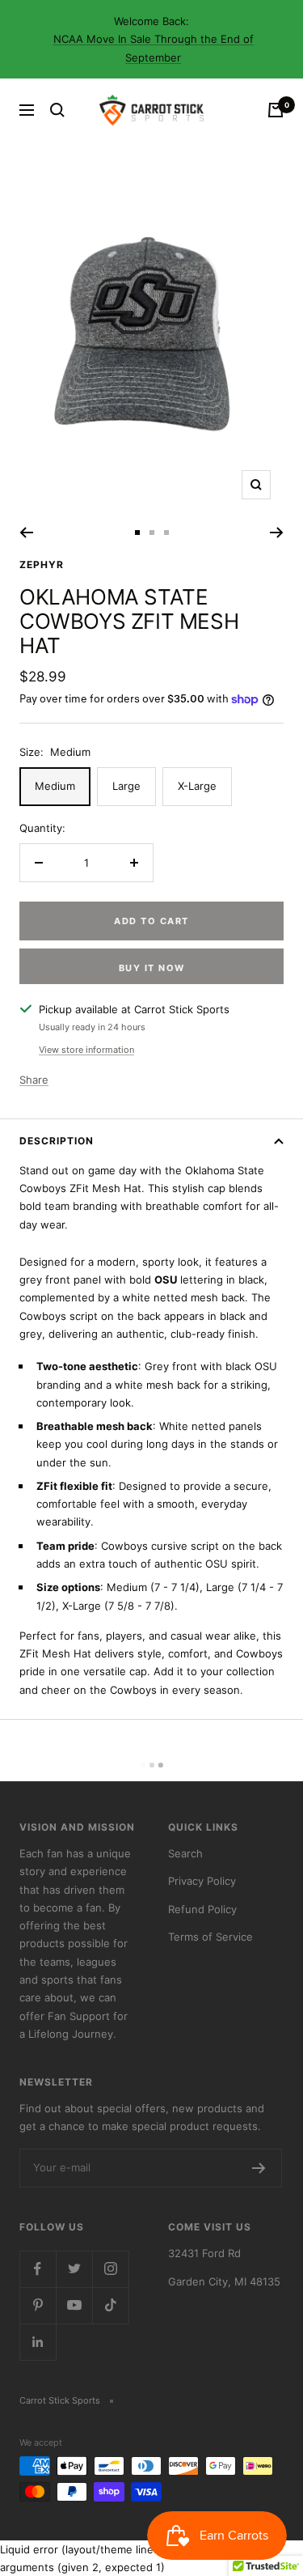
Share (34, 1080)
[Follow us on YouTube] (74, 2305)
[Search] (57, 110)
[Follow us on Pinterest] (38, 2305)
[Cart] (276, 110)
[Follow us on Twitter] (74, 2269)
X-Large (197, 786)
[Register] (259, 2168)
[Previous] (26, 533)
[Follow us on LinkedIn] (38, 2342)
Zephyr (42, 564)
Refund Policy (202, 1909)
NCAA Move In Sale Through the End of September (154, 48)
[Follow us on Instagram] (110, 2269)
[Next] (277, 533)
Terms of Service (210, 1937)
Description (57, 1141)
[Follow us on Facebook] (38, 2269)
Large (126, 786)
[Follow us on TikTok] (110, 2305)
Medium (55, 786)
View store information (86, 1050)
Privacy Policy (202, 1881)
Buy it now (152, 968)
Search (185, 1853)
